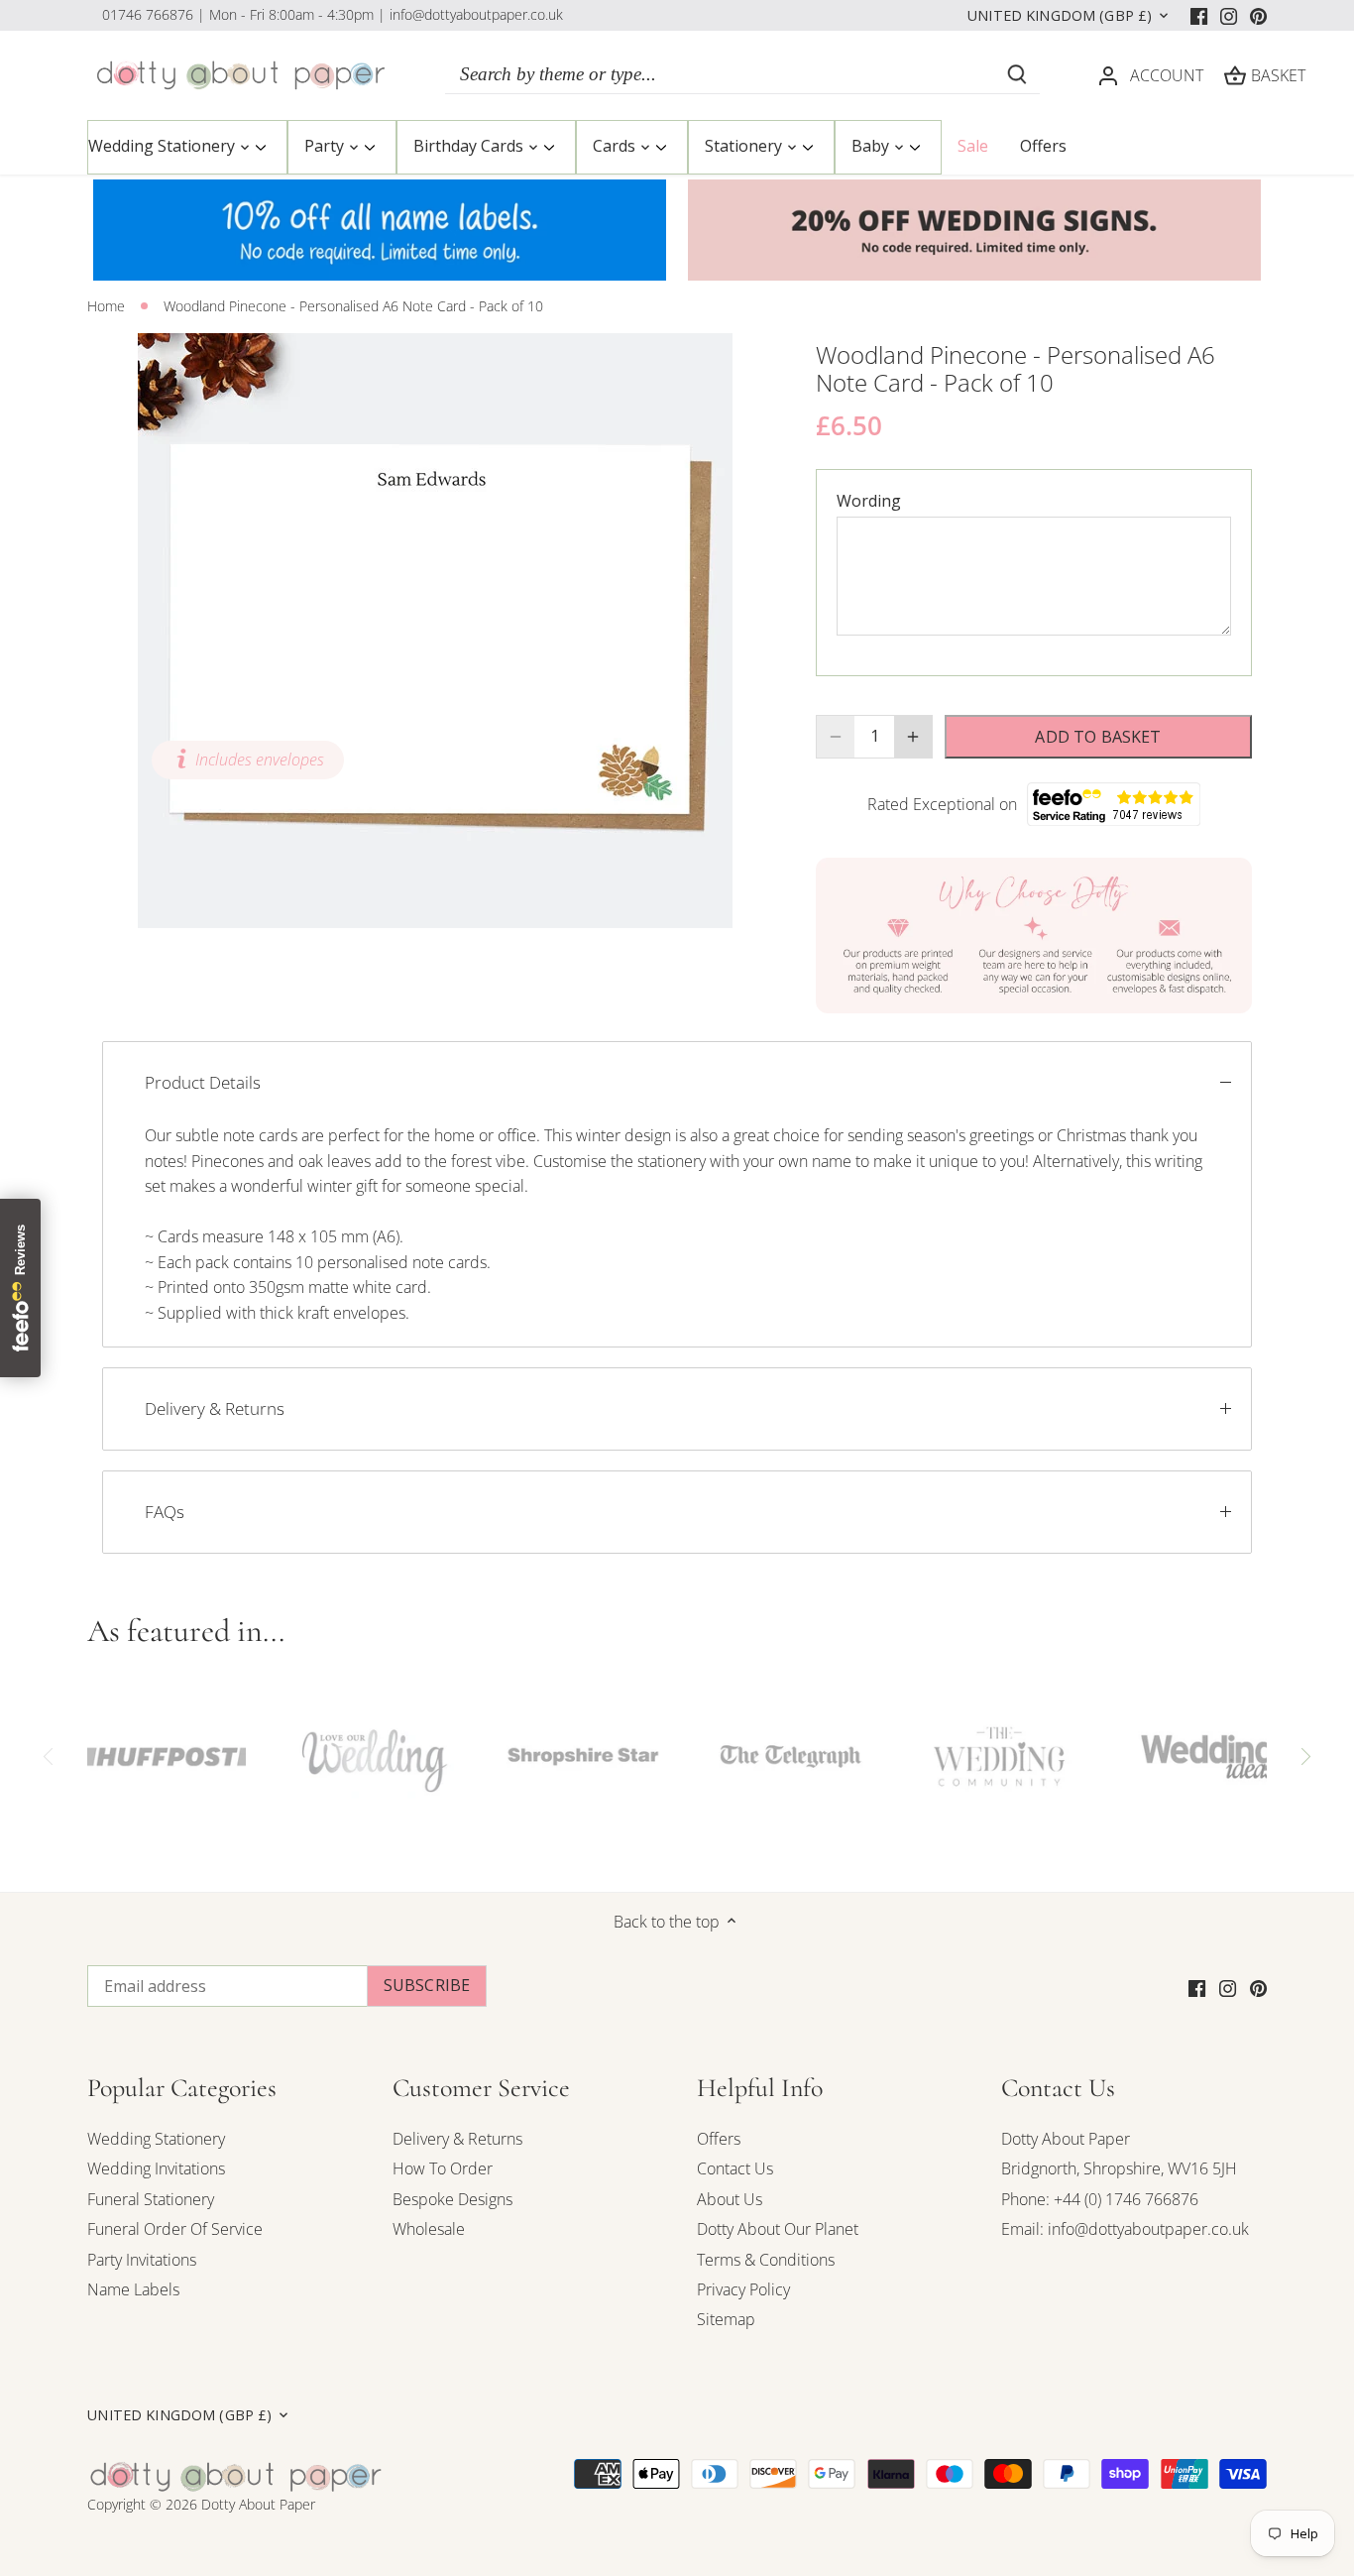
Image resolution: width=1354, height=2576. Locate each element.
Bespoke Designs (452, 2199)
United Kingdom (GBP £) (1060, 16)
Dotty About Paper (1066, 2139)
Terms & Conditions (766, 2260)
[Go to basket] (1235, 75)
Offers (719, 2139)
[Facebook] (1199, 15)
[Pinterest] (1258, 15)
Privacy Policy (743, 2289)
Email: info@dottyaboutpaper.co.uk (1125, 2229)
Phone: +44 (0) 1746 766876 (1100, 2199)
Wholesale (429, 2229)
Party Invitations (142, 2260)
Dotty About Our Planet (778, 2229)
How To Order (443, 2168)
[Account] (1108, 75)
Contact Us (735, 2168)
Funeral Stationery (151, 2199)
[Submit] (1017, 74)
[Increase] (913, 737)
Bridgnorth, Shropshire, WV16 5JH (1119, 2168)
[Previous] (49, 1756)
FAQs (165, 1512)
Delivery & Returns (215, 1408)
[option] (435, 631)
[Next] (1305, 1756)
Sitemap (726, 2319)
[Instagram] (1229, 15)
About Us (730, 2199)
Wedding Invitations (156, 2168)
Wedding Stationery (156, 2139)
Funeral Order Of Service (175, 2229)
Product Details (203, 1082)
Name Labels (133, 2289)
